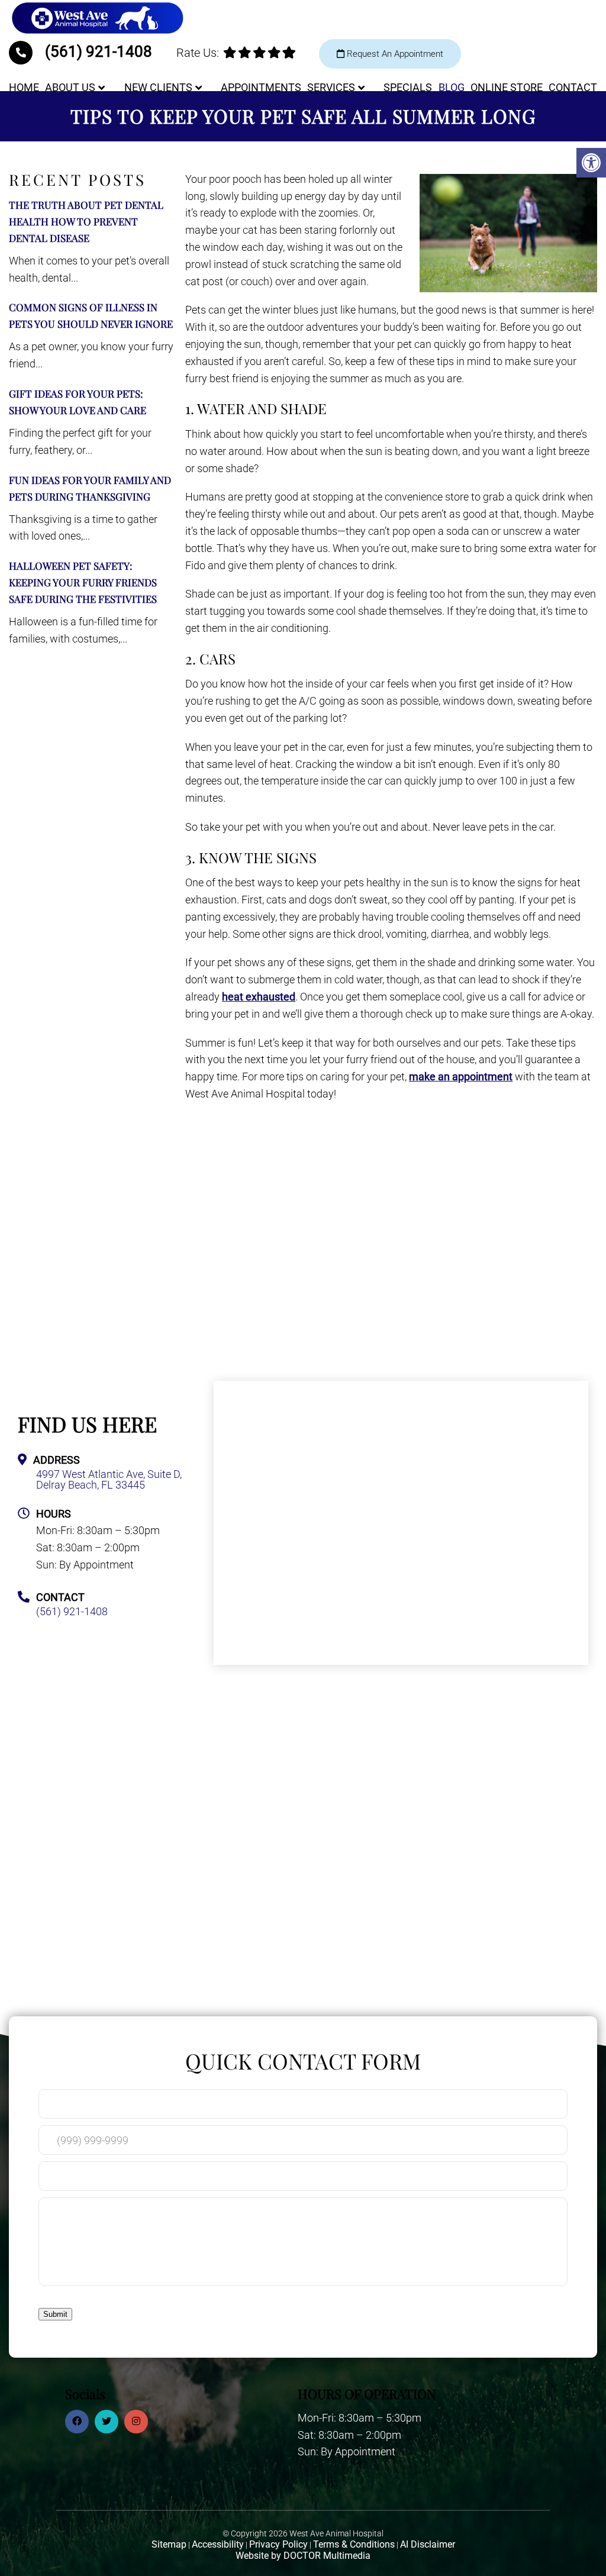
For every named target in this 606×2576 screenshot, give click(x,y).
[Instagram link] (136, 2422)
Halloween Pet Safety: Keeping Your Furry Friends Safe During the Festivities (83, 582)
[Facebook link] (77, 2422)
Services (331, 87)
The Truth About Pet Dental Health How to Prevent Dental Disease (86, 221)
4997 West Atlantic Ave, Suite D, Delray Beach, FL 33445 (109, 1480)
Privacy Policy (278, 2544)
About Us (70, 87)
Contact (573, 87)
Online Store (507, 87)
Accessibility (218, 2544)
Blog (452, 87)
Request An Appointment (394, 54)
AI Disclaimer (428, 2544)
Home (24, 87)
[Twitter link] (107, 2422)
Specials (408, 87)
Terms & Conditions (354, 2544)
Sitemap (169, 2544)
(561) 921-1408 (99, 51)
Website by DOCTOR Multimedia (303, 2556)
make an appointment (461, 1076)
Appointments (261, 87)
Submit (55, 2314)
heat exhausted (259, 997)
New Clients (158, 87)
